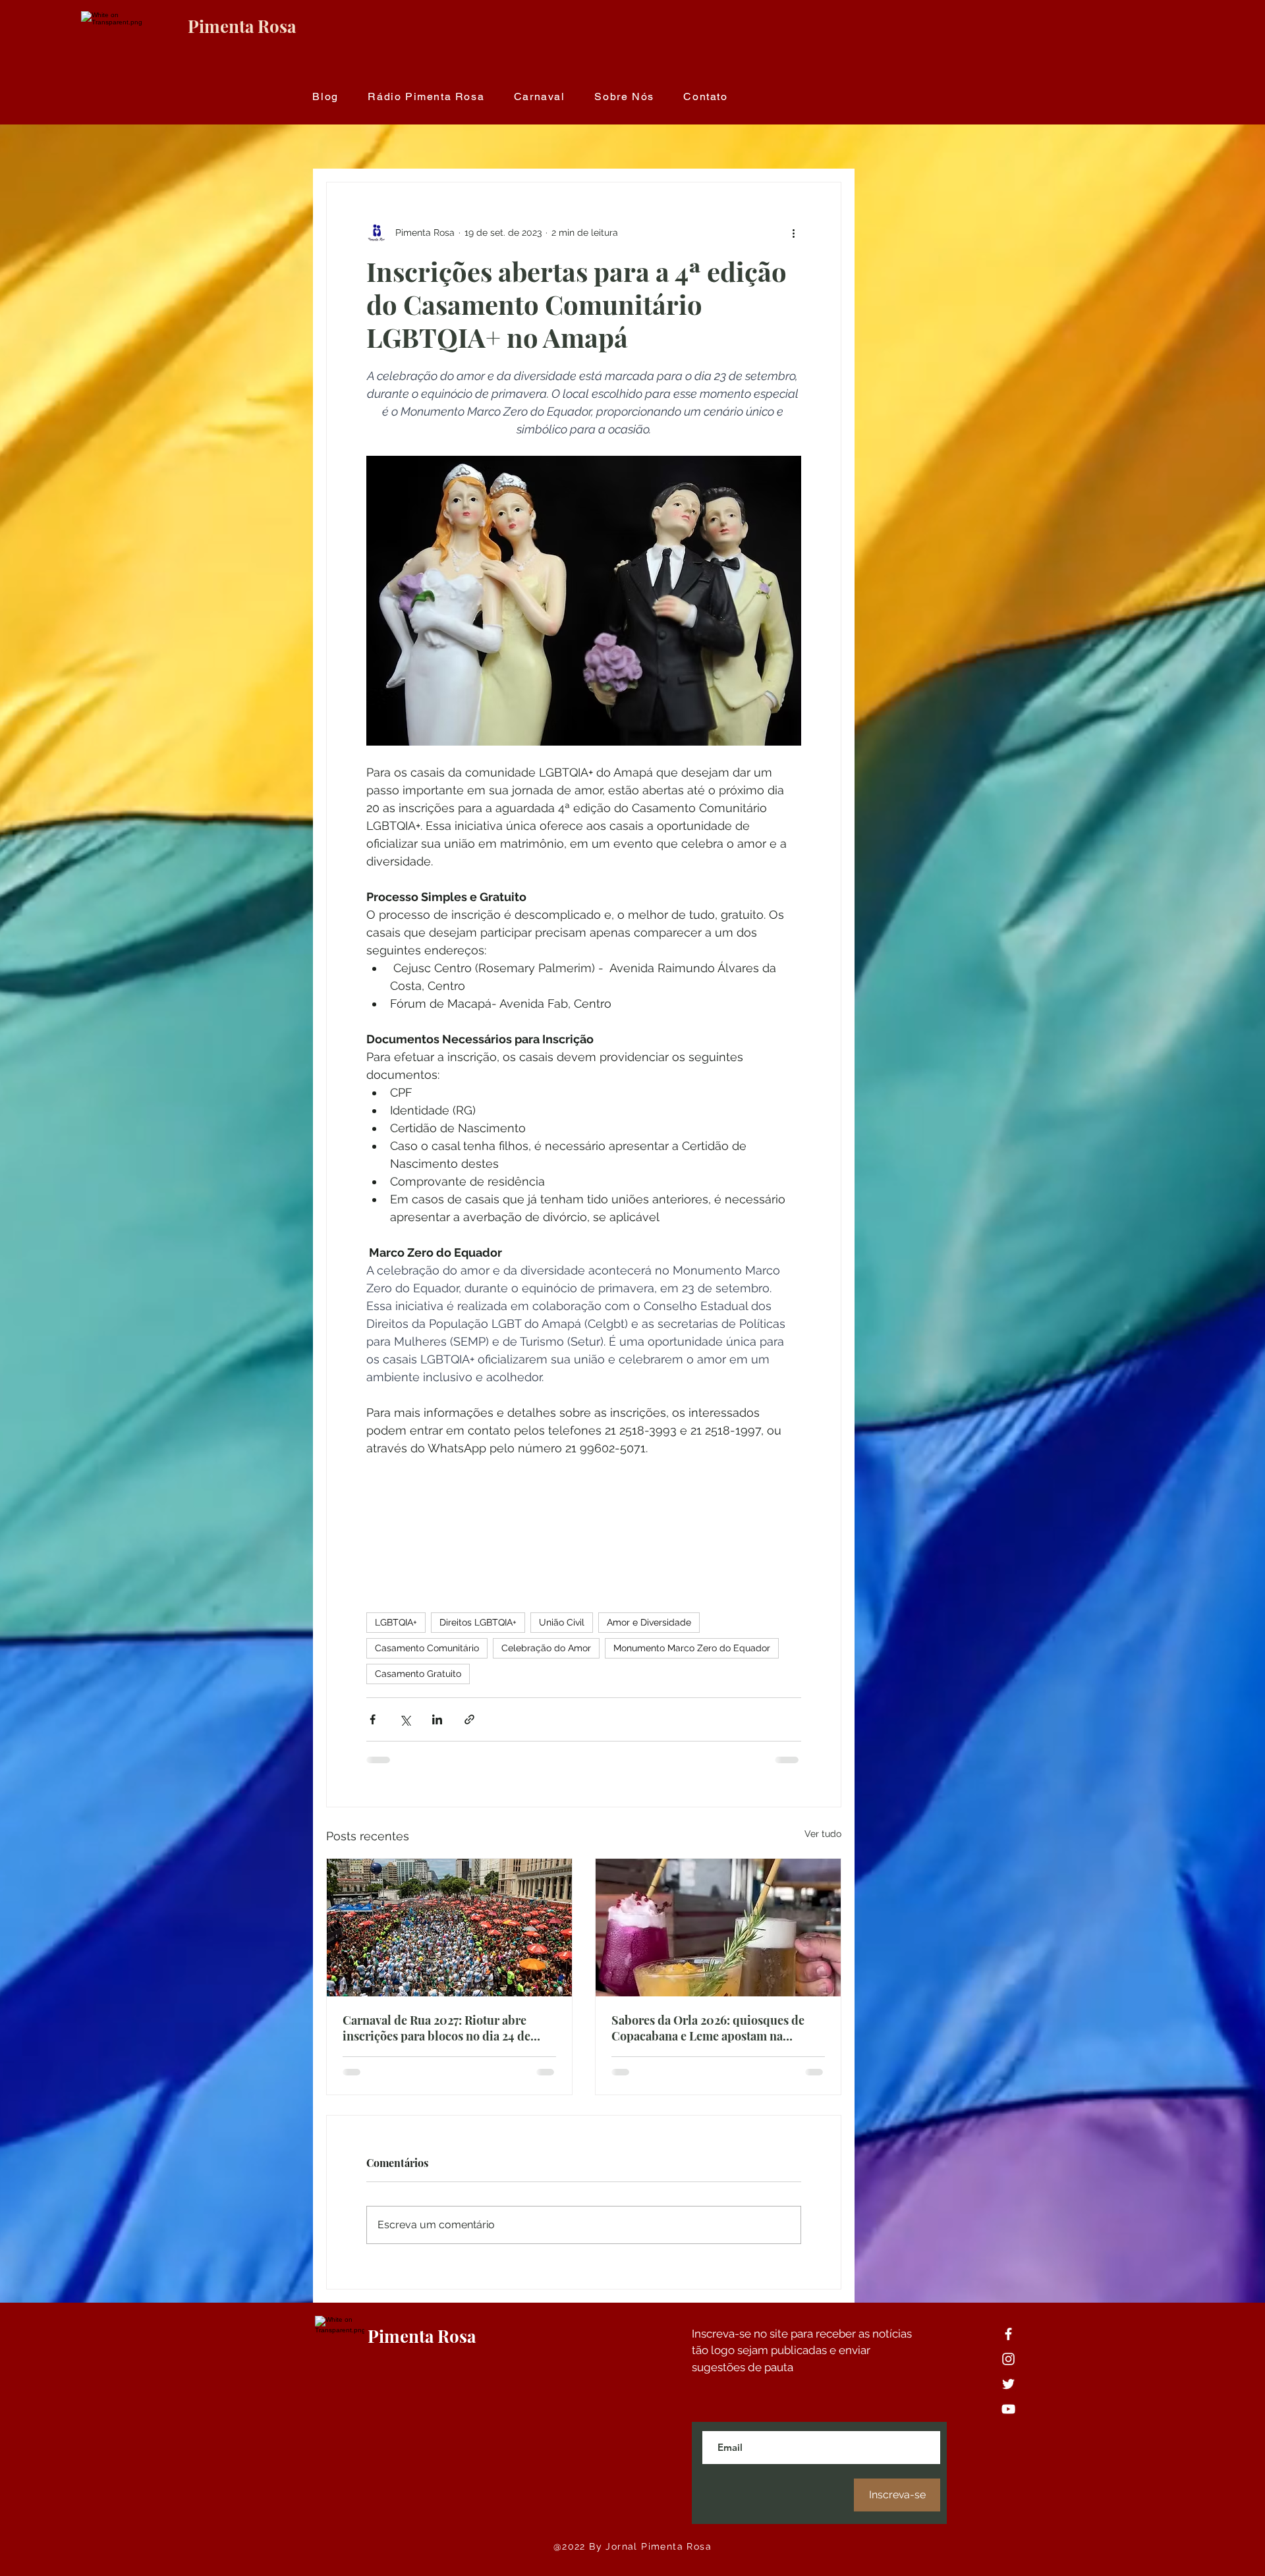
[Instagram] (1008, 2370)
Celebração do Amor (546, 1648)
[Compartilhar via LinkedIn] (437, 1719)
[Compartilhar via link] (469, 1719)
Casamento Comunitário (427, 1648)
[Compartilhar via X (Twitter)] (405, 1719)
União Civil (562, 1622)
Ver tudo (823, 1834)
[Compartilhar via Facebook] (373, 1719)
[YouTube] (1008, 2420)
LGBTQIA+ (396, 1622)
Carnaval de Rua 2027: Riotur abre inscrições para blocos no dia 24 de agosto (436, 2028)
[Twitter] (1008, 2395)
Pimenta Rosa (242, 26)
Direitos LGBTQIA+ (478, 1622)
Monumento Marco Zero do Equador (692, 1648)
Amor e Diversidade (649, 1622)
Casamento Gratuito (418, 1674)
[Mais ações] (793, 233)
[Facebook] (1008, 2344)
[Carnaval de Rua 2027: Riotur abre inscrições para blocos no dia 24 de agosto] (449, 1928)
